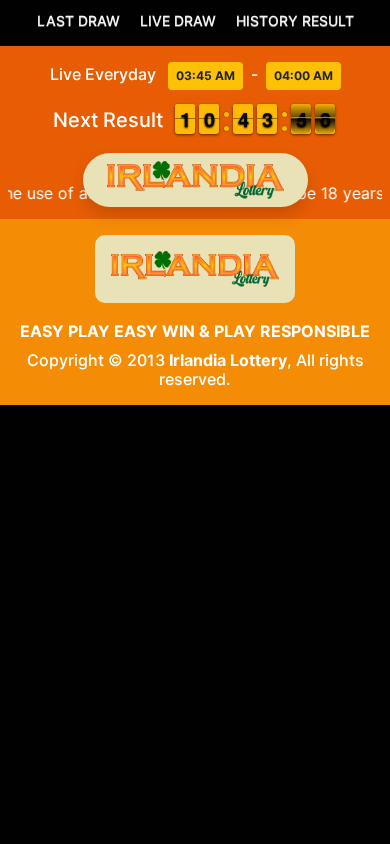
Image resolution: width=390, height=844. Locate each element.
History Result (295, 20)
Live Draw (178, 20)
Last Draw (78, 20)
